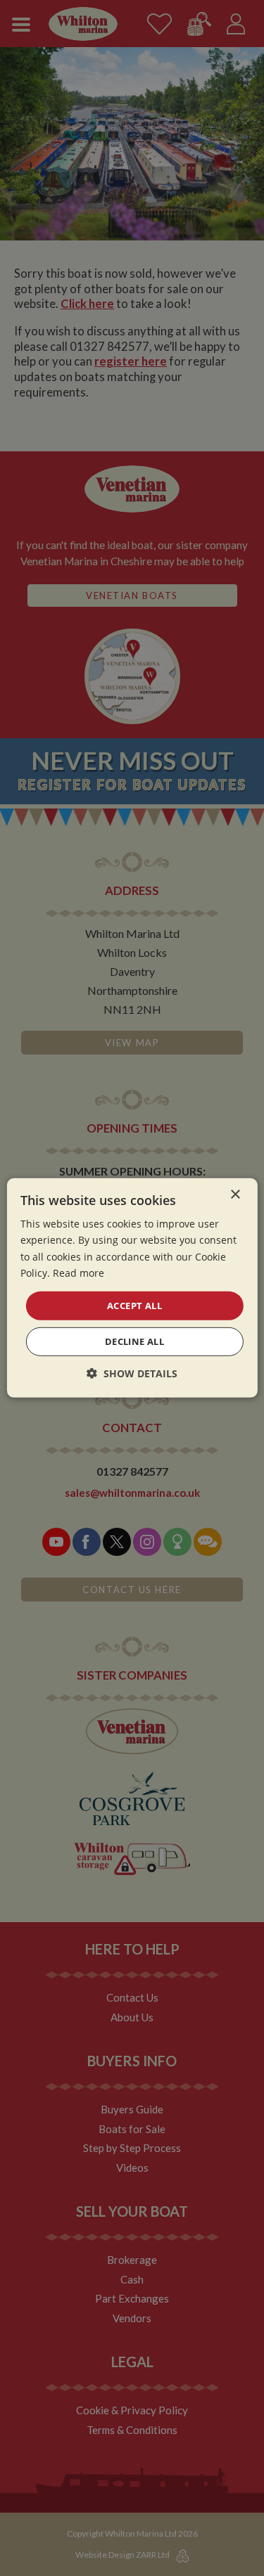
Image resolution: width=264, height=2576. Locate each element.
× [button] (235, 1195)
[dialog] (132, 1288)
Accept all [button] (134, 1306)
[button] (132, 1373)
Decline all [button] (134, 1341)
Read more (78, 1272)
